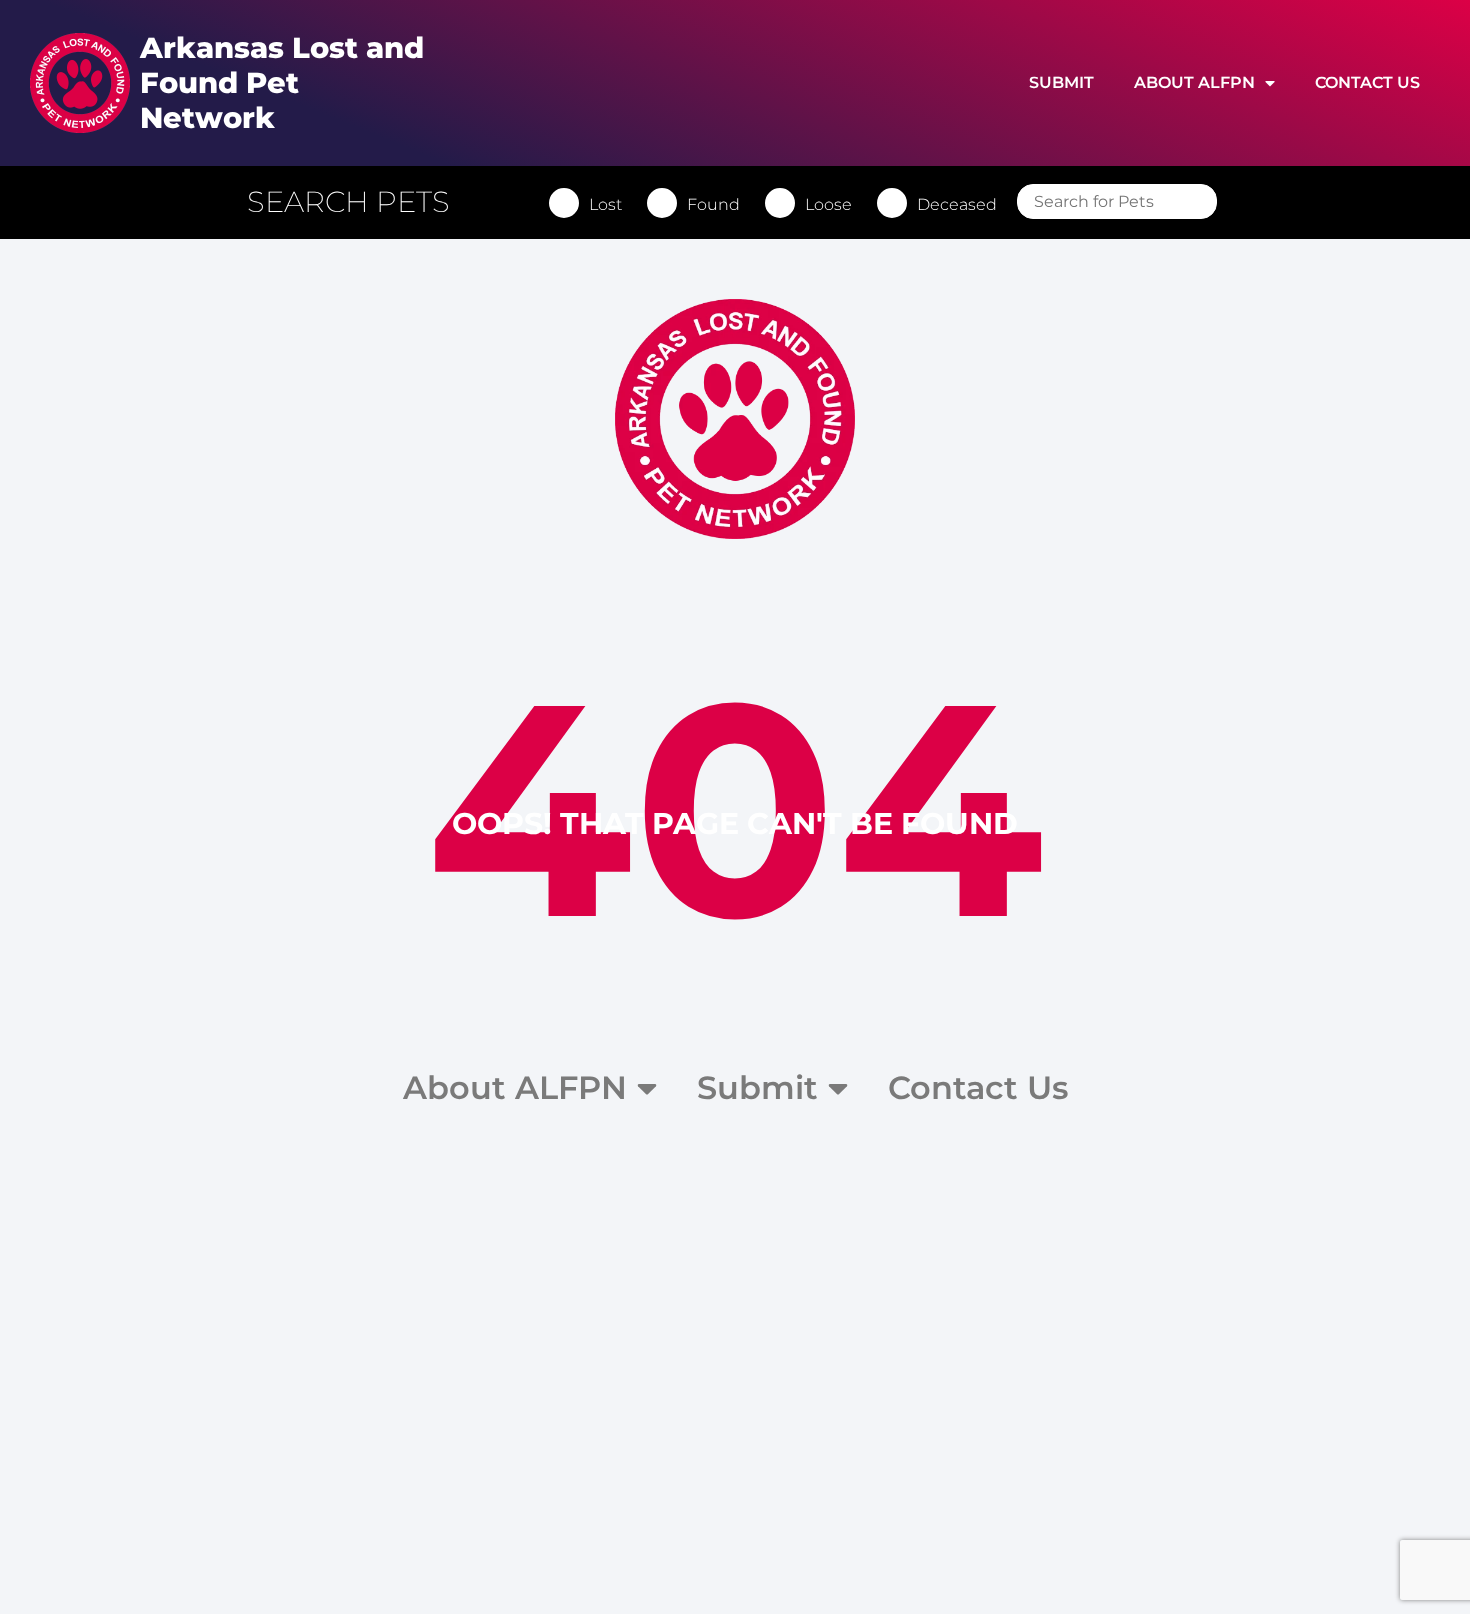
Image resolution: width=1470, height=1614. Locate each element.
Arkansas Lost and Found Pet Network (282, 82)
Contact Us (1367, 82)
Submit (1061, 82)
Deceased (957, 204)
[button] (358, 202)
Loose (828, 204)
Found (713, 204)
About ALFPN (1194, 82)
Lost (605, 204)
